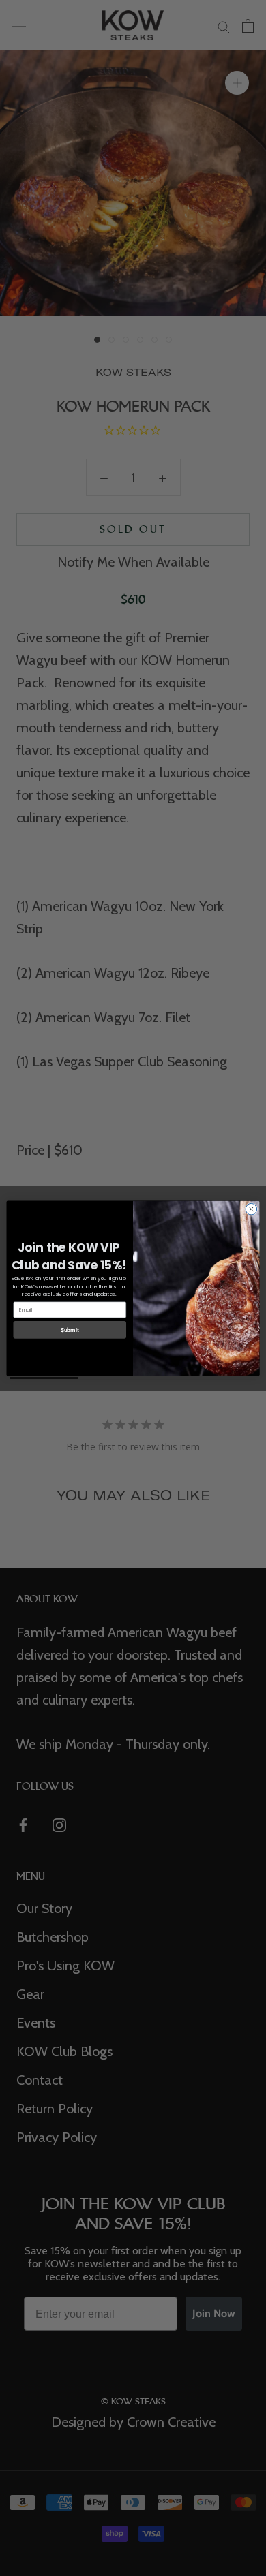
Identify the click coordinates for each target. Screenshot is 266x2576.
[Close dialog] (251, 1209)
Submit (70, 1329)
